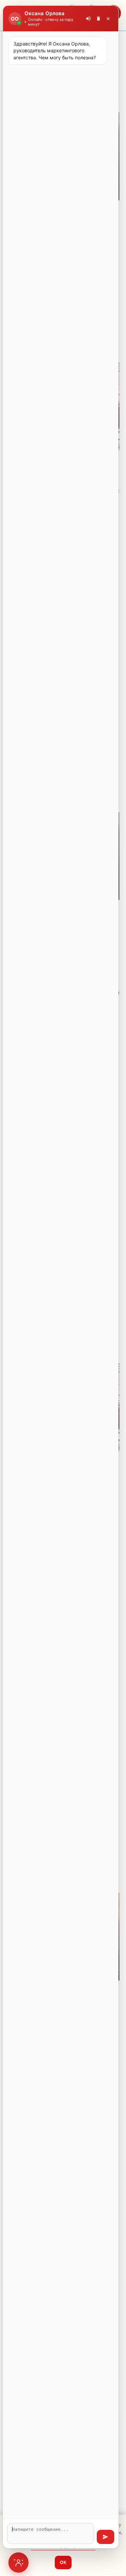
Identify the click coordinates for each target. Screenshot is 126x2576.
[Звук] (88, 19)
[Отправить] (106, 2537)
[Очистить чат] (98, 19)
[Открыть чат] (18, 2563)
